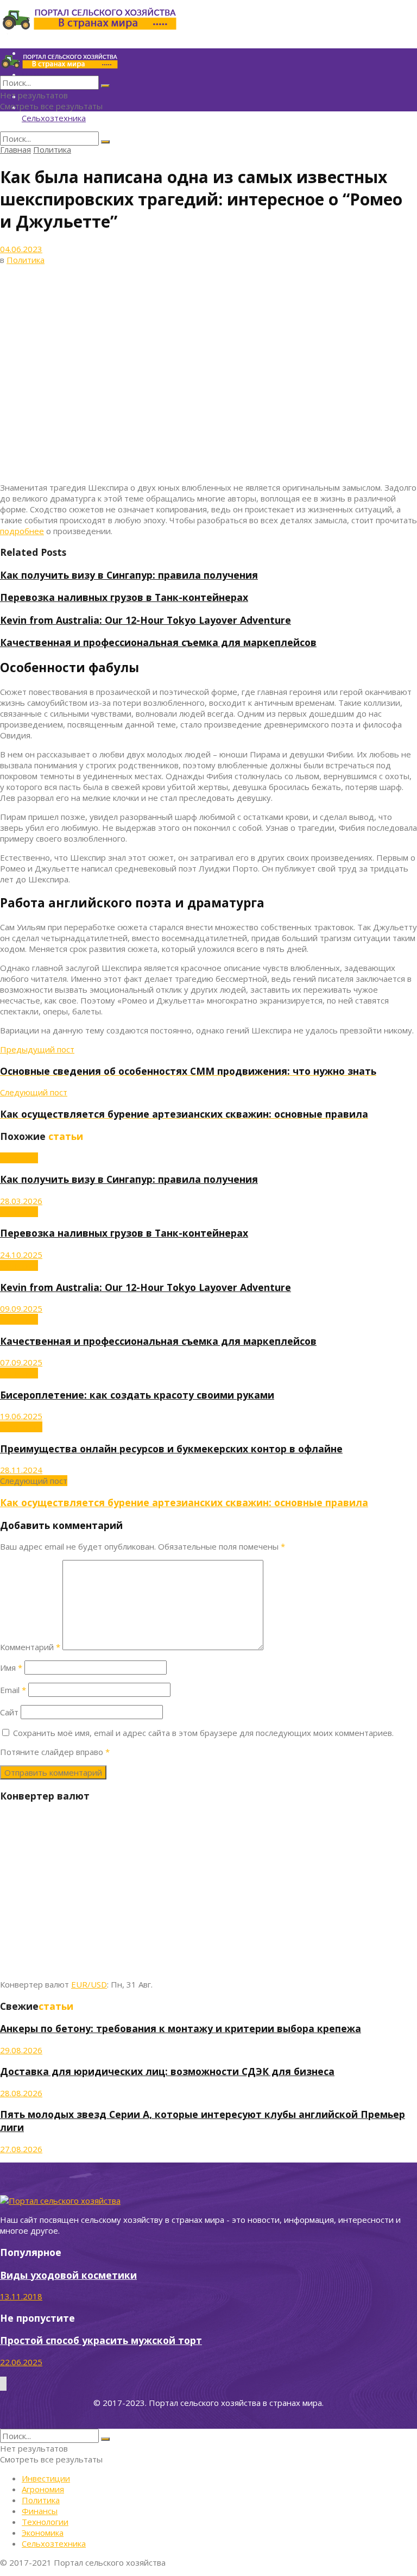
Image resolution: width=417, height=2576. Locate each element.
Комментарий (30, 1647)
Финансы (40, 2511)
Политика (52, 149)
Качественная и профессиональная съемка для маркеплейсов (158, 642)
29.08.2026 (21, 2050)
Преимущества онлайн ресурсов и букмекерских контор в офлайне (171, 1449)
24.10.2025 (21, 1255)
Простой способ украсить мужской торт (101, 2340)
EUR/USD (89, 1984)
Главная (15, 149)
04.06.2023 (21, 249)
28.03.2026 (21, 1201)
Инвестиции (46, 2478)
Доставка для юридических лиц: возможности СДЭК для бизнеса (167, 2071)
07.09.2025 (21, 1362)
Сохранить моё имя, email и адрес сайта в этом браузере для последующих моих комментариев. (203, 1733)
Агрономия (21, 1427)
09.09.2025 (21, 1308)
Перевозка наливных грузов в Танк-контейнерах (124, 597)
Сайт (9, 1712)
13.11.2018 (21, 2296)
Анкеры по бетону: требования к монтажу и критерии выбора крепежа (181, 2028)
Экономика (43, 2533)
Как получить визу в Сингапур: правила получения (129, 575)
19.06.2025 (21, 1416)
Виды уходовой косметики (68, 2275)
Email (13, 1690)
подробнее (22, 531)
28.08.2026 (21, 2093)
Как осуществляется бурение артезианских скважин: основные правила (184, 1502)
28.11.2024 (21, 1470)
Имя (11, 1668)
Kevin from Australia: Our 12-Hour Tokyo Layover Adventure (146, 620)
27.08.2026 (21, 2149)
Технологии (45, 2522)
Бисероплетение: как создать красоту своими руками (137, 1395)
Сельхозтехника (54, 118)
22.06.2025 (21, 2362)
